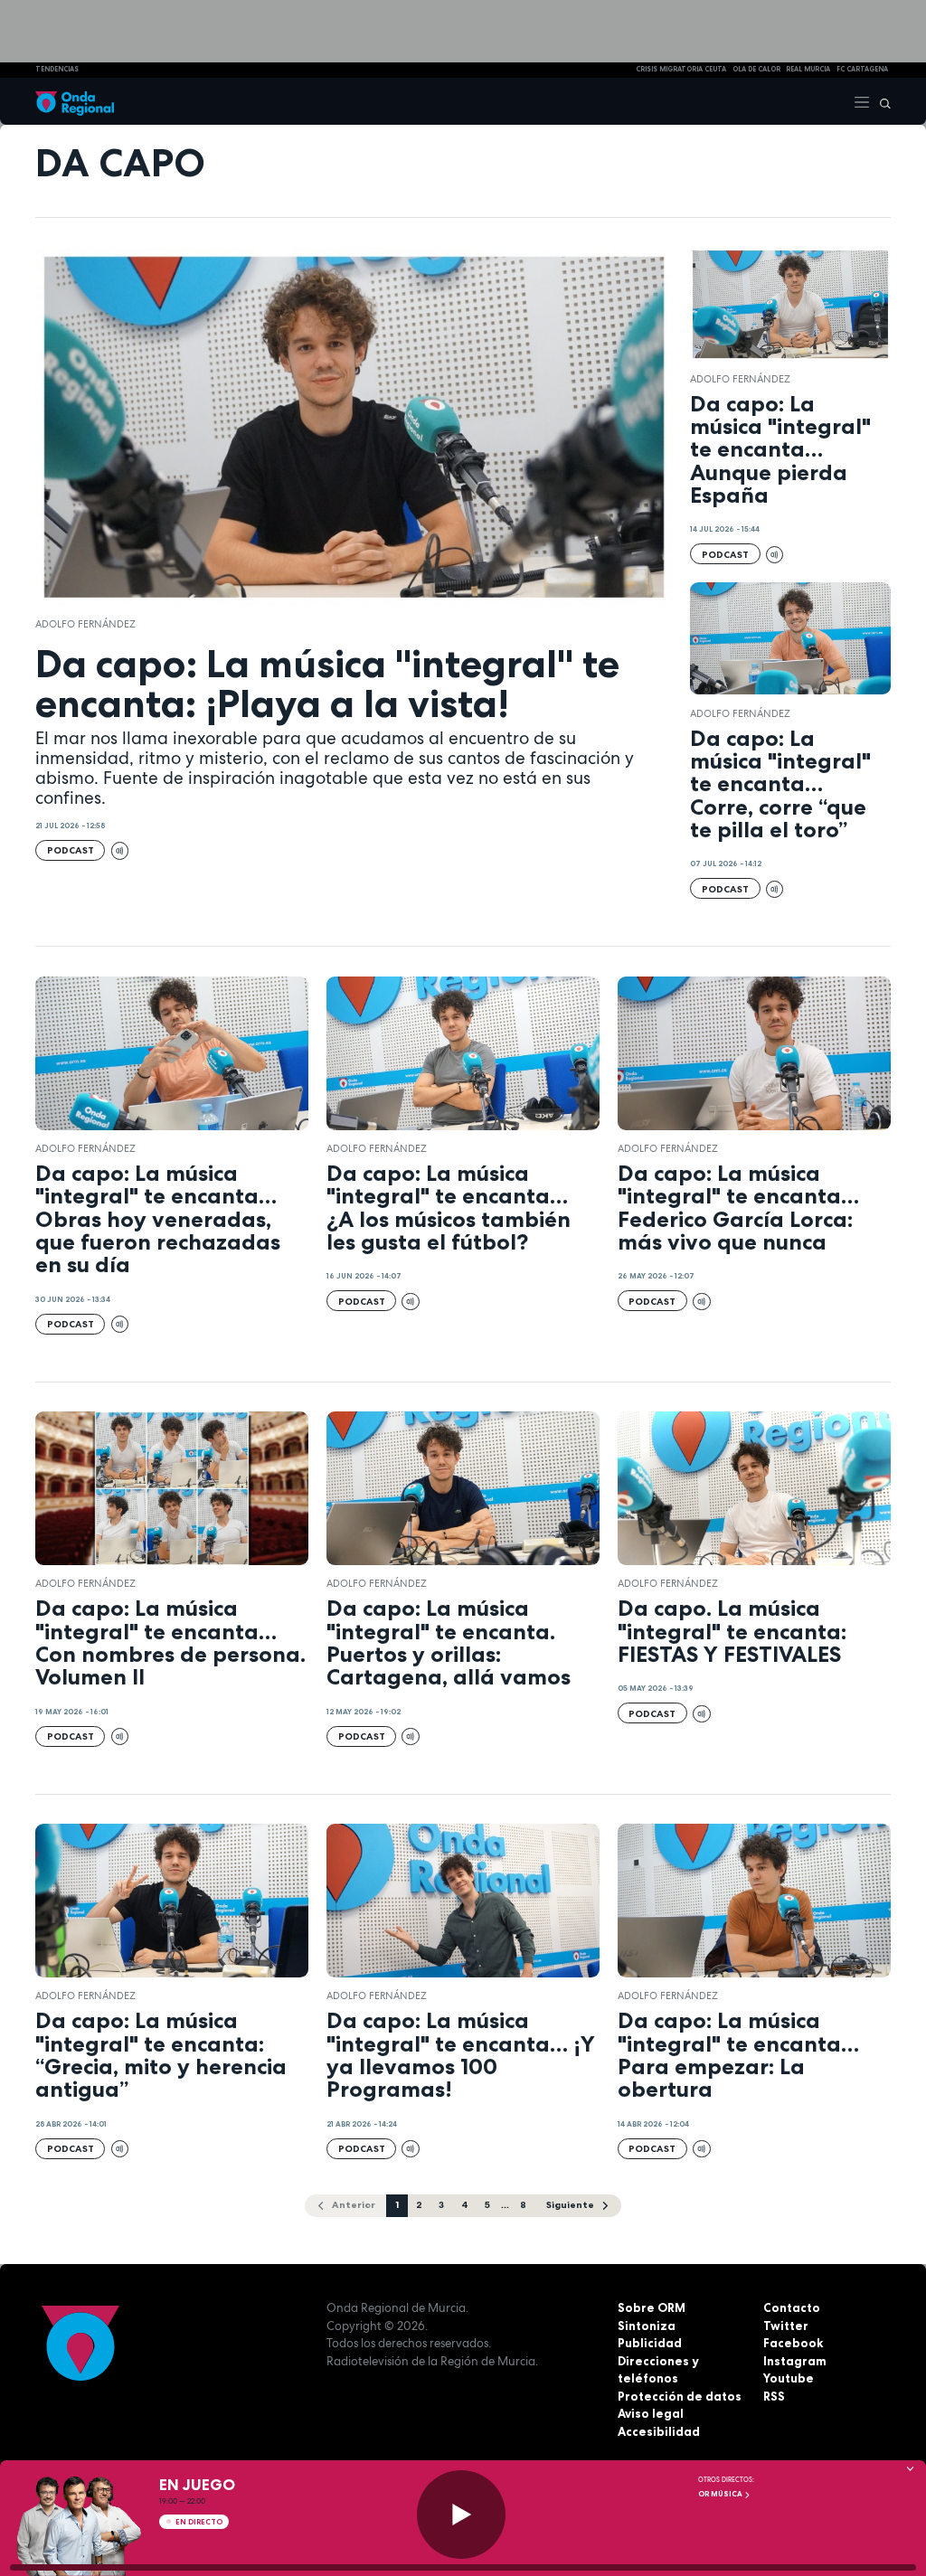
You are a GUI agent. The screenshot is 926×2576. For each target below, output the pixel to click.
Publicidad (650, 2343)
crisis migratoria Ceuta (681, 69)
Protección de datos (680, 2396)
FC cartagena (862, 69)
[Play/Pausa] (461, 2515)
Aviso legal (651, 2413)
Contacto (792, 2307)
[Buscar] (881, 101)
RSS (774, 2396)
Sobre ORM (652, 2307)
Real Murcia (808, 69)
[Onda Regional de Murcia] (75, 101)
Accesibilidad (659, 2431)
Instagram (795, 2361)
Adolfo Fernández (85, 624)
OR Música (721, 2494)
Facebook (793, 2343)
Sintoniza (647, 2326)
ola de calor (756, 69)
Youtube (789, 2378)
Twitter (786, 2326)
